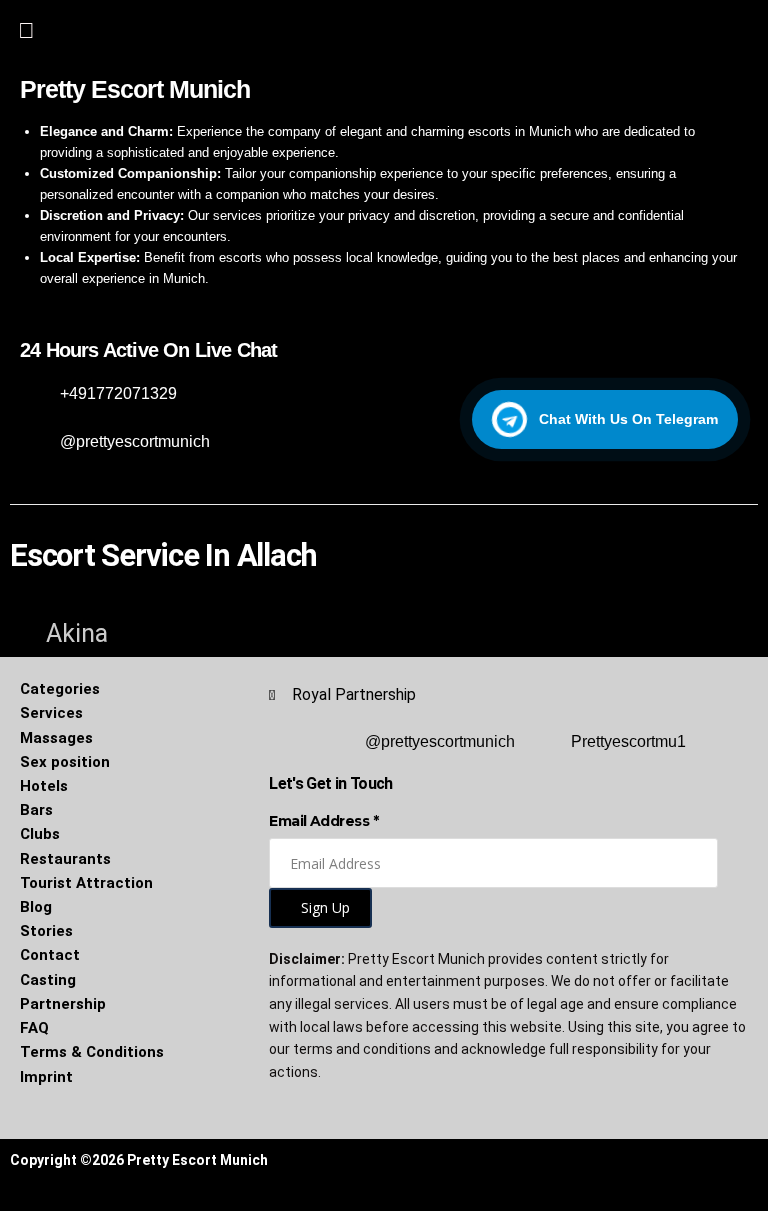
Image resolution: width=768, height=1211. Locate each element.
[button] (26, 28)
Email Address (323, 821)
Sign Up (325, 907)
